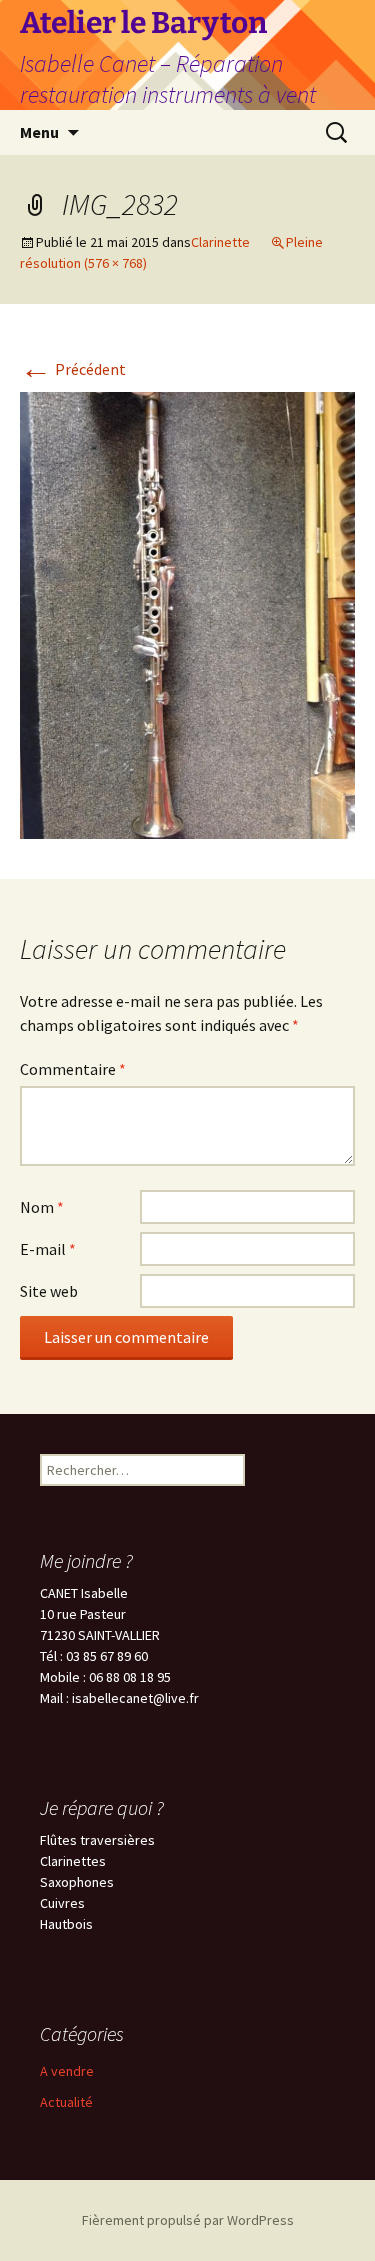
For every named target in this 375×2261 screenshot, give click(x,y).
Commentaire (73, 1069)
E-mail (48, 1249)
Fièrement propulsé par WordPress (188, 2220)
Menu (39, 132)
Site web (49, 1291)
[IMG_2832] (187, 613)
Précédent (73, 369)
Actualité (66, 2102)
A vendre (67, 2071)
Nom (42, 1207)
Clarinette (220, 242)
